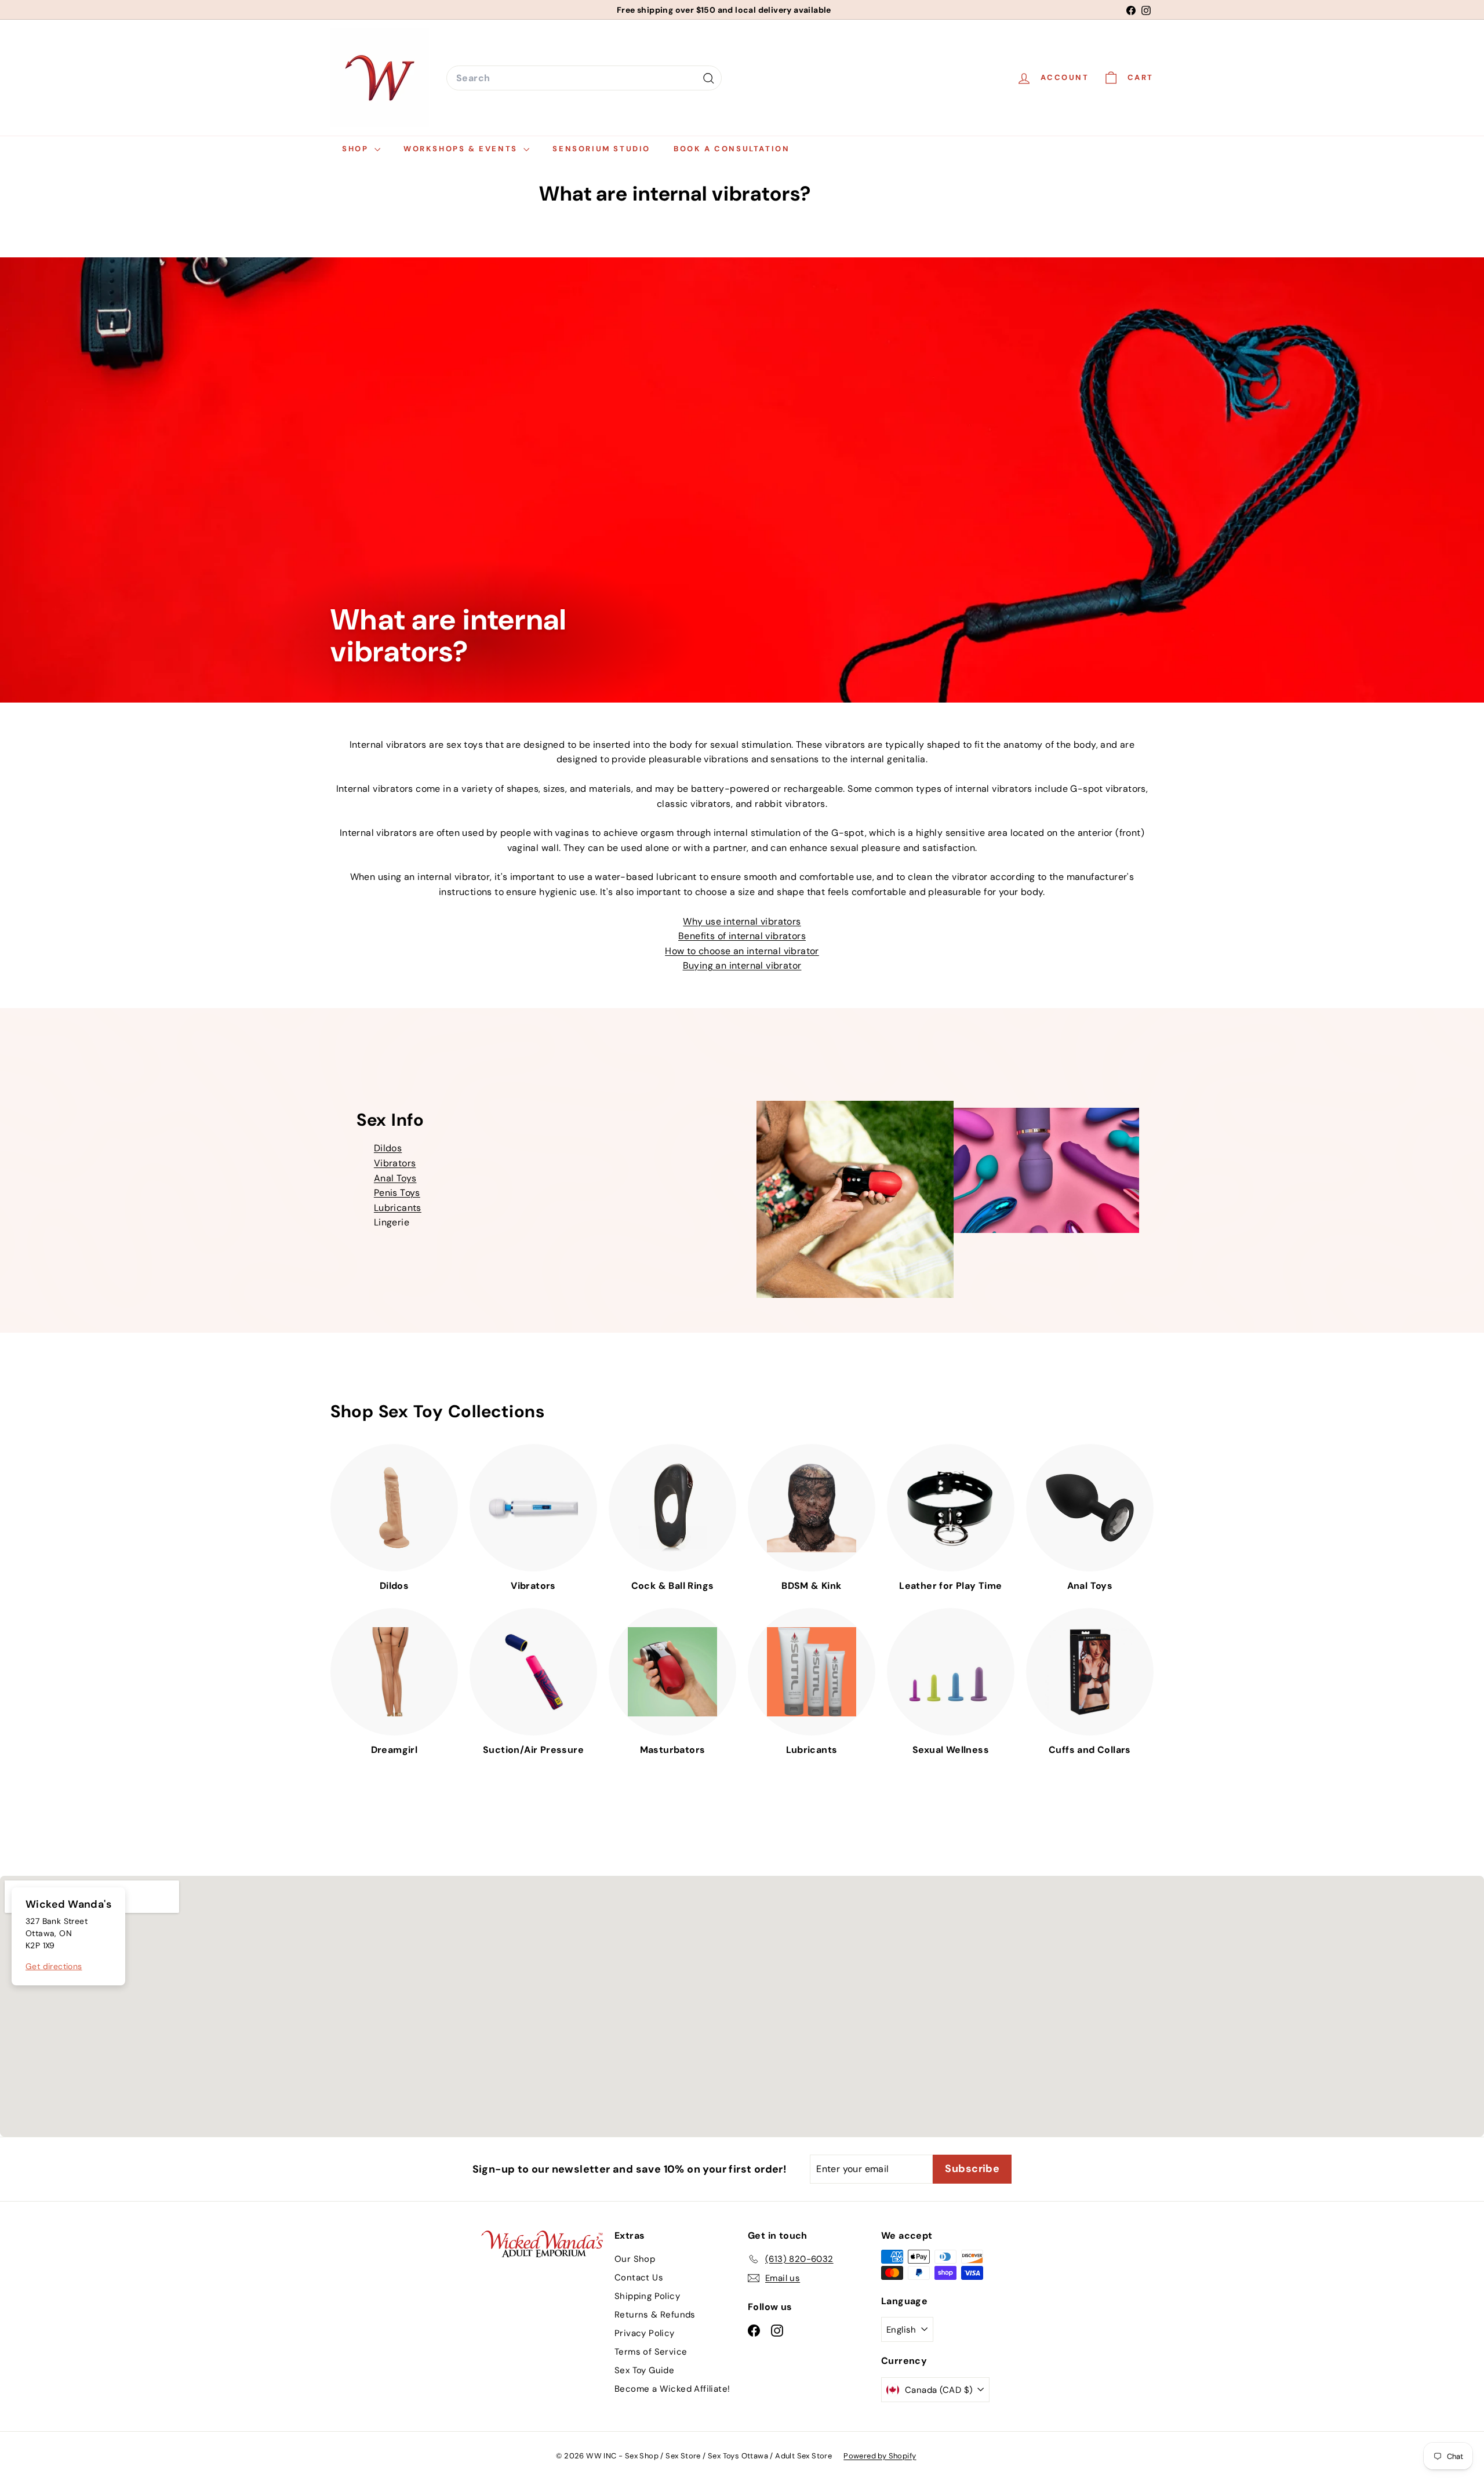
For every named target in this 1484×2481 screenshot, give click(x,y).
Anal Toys (395, 1178)
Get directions (54, 1966)
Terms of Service (651, 2352)
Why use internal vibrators (742, 921)
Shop (357, 149)
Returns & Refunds (655, 2315)
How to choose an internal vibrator (742, 951)
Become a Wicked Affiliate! (672, 2389)
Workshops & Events (462, 149)
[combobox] (584, 78)
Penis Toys (397, 1193)
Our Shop (635, 2259)
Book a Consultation (732, 149)
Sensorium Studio (601, 149)
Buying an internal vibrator (742, 965)
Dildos (388, 1148)
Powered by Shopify (880, 2456)
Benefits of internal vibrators (742, 936)
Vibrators (395, 1163)
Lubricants (398, 1208)
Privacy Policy (645, 2333)
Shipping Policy (647, 2296)
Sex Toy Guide (644, 2370)
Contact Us (639, 2278)
